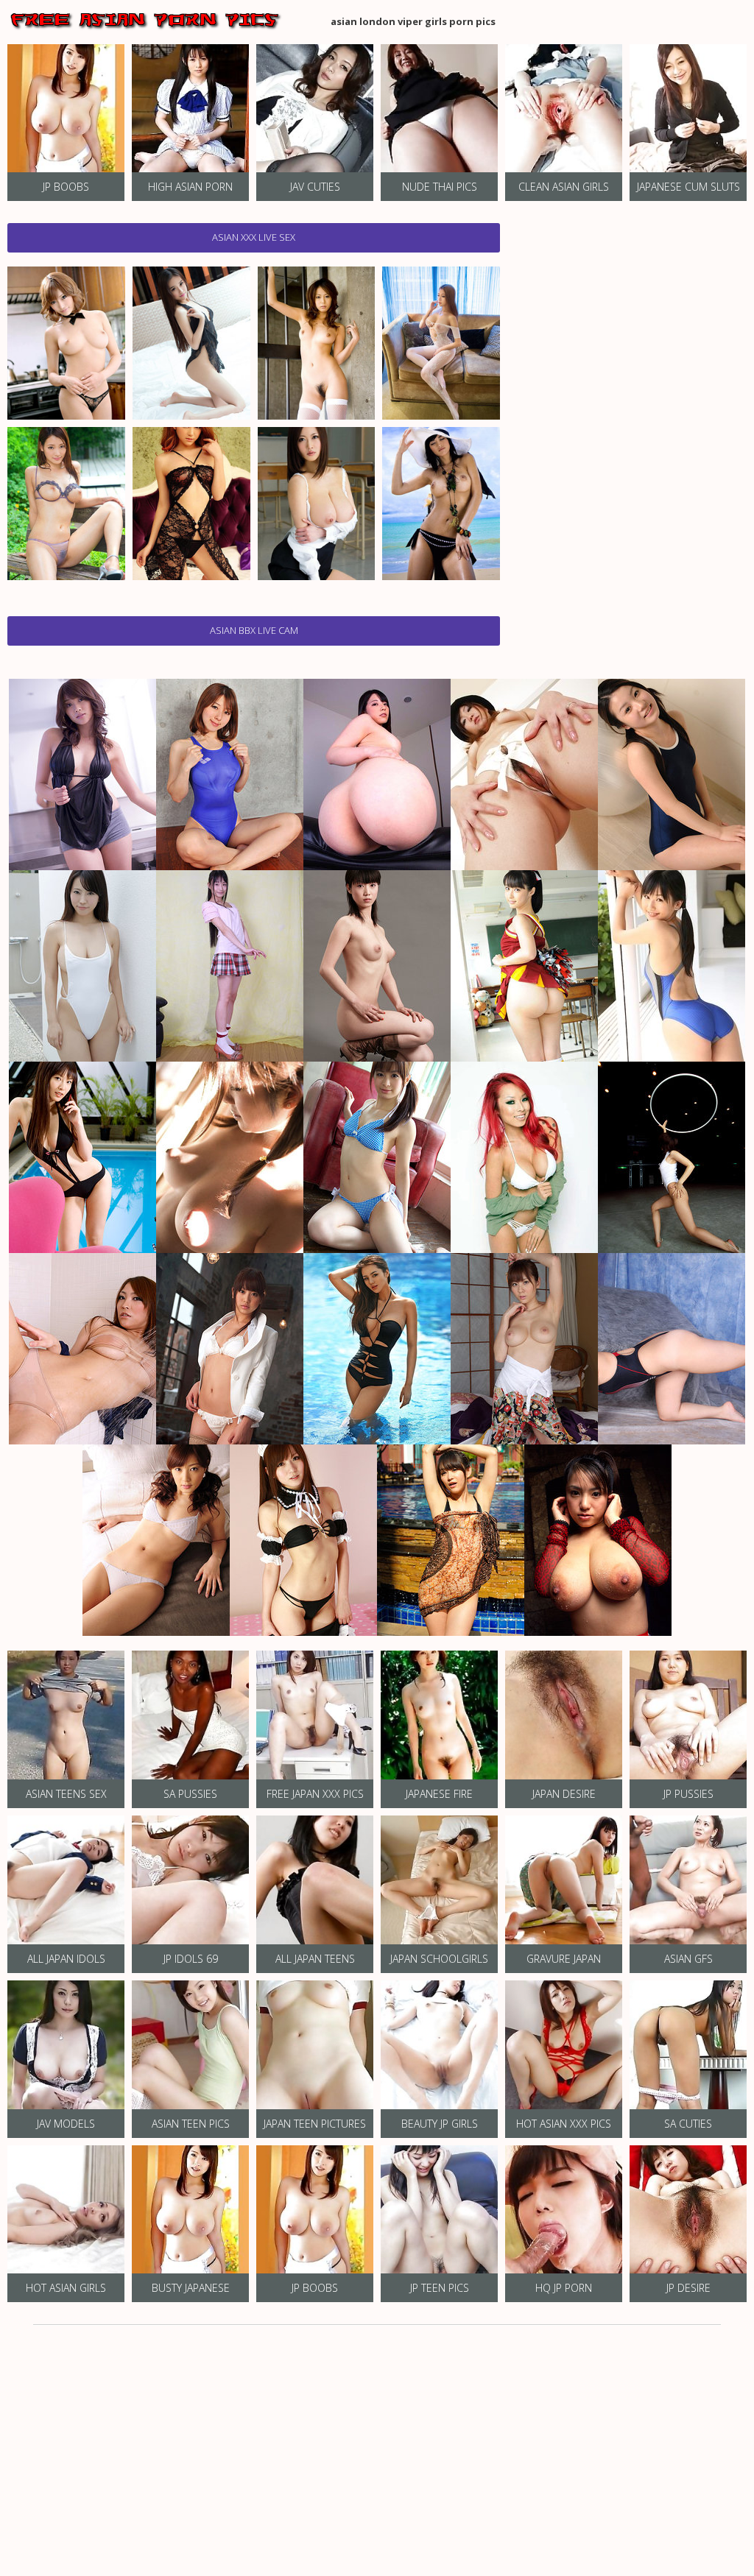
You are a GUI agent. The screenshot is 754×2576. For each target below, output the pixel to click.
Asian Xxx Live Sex (254, 237)
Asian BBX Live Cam (254, 630)
